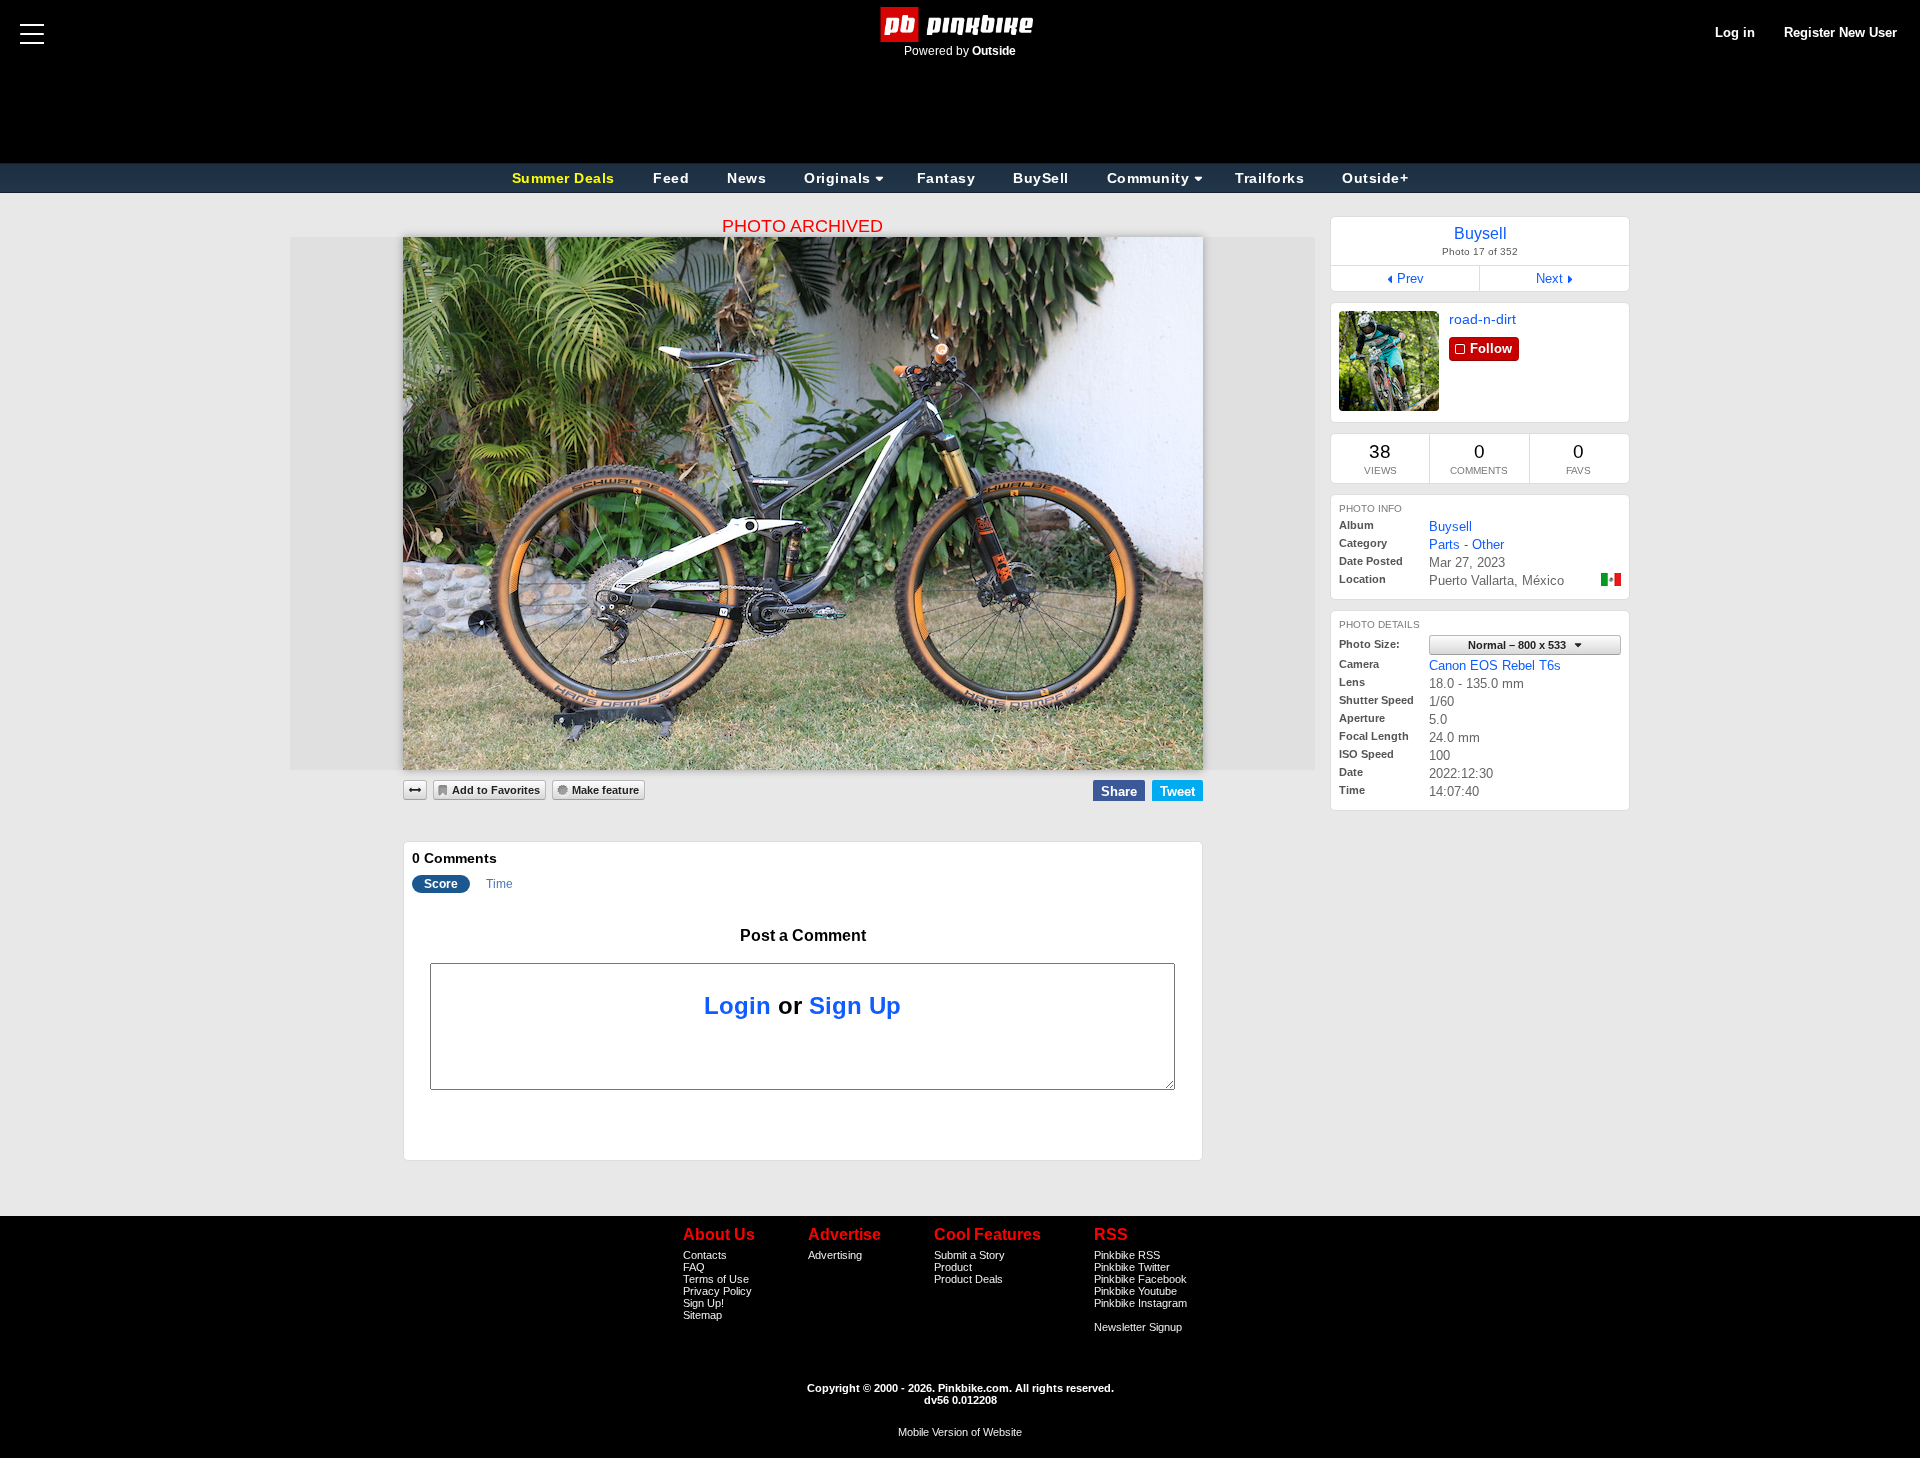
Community (1148, 178)
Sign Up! (703, 1303)
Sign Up (855, 1005)
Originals (837, 178)
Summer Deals (566, 178)
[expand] (415, 790)
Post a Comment (803, 935)
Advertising (835, 1255)
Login (737, 1005)
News (746, 178)
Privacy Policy (717, 1291)
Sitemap (702, 1315)
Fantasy (946, 178)
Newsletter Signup (1138, 1327)
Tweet (1177, 791)
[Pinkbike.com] (960, 24)
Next (1549, 278)
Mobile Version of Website (960, 1432)
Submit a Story (969, 1255)
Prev (1410, 278)
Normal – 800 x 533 (1518, 645)
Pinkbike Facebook (1140, 1279)
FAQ (694, 1267)
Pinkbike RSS (1127, 1255)
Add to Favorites (496, 790)
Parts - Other (1466, 544)
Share (1119, 791)
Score (441, 884)
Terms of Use (716, 1279)
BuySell (1041, 178)
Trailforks (1269, 178)
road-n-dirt (1482, 319)
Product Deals (968, 1279)
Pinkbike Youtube (1135, 1291)
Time (499, 884)
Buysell (1450, 526)
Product (953, 1267)
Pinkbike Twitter (1132, 1267)
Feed (671, 178)
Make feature (605, 790)
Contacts (705, 1255)
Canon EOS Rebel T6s (1495, 665)
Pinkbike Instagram (1140, 1303)
